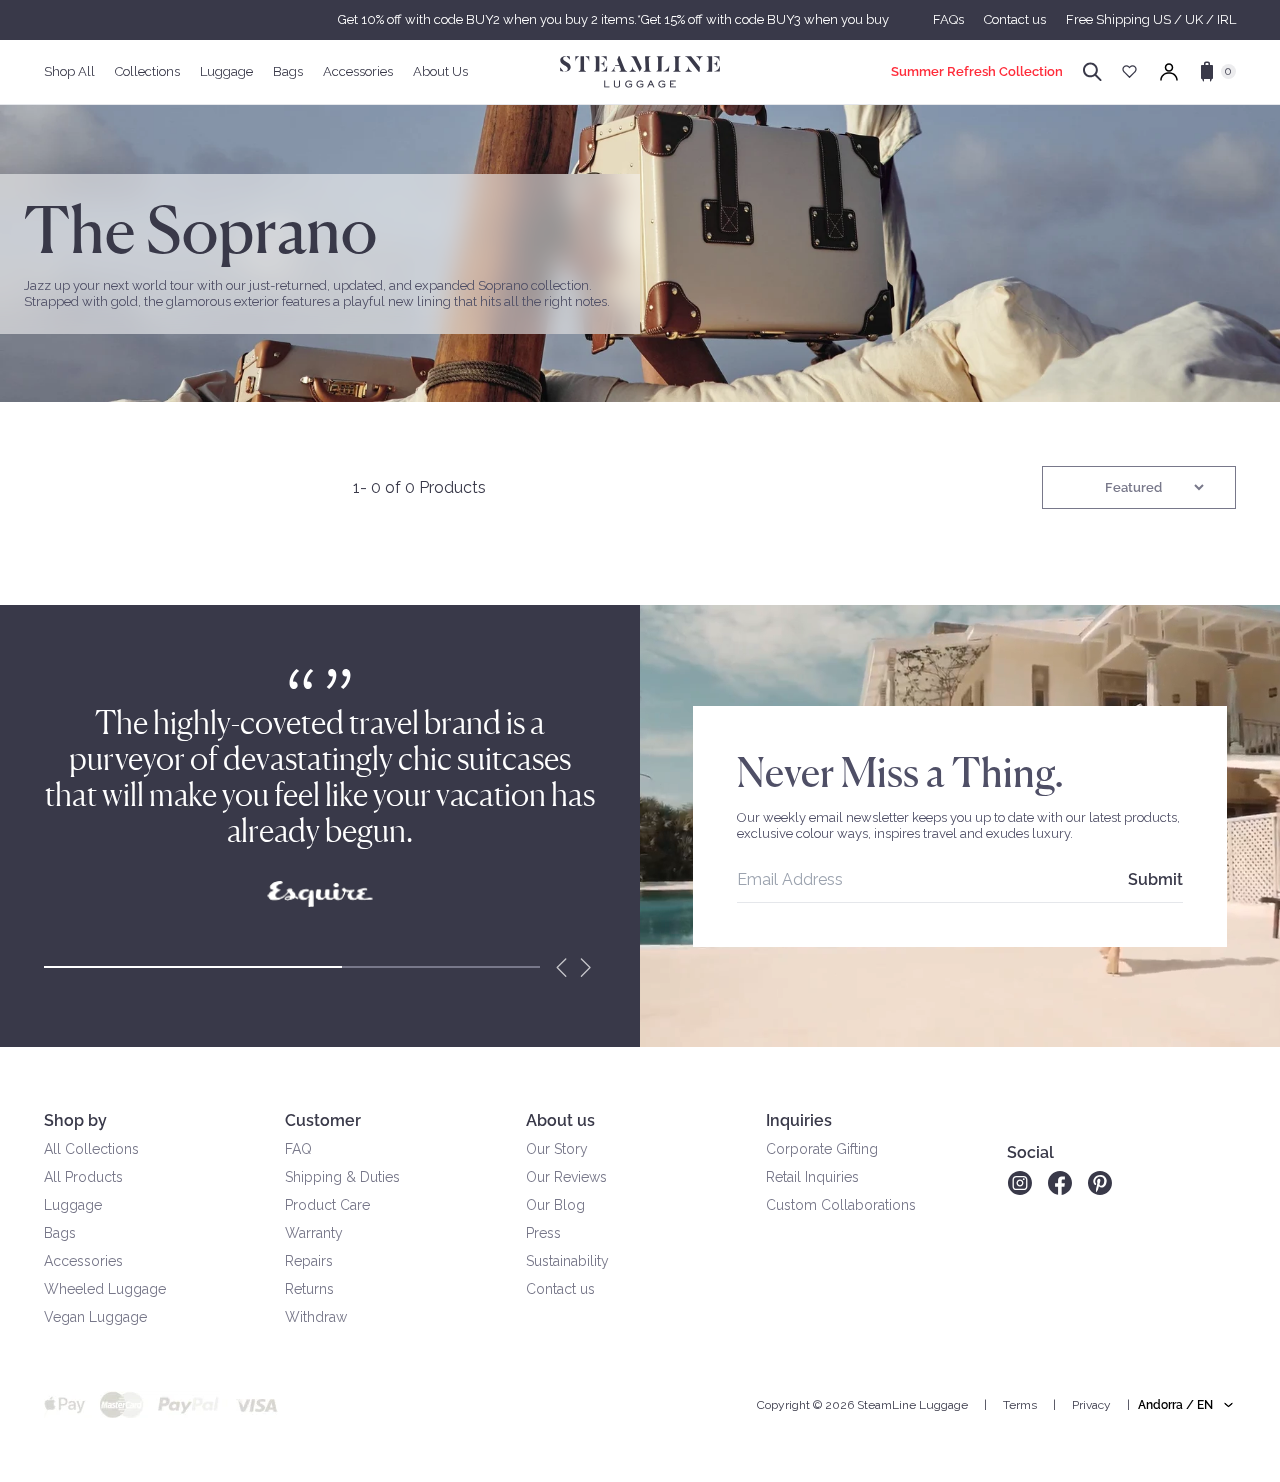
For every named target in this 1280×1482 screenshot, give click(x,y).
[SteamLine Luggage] (640, 72)
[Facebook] (1060, 1183)
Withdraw (316, 1317)
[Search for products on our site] (1092, 72)
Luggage (73, 1205)
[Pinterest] (1100, 1183)
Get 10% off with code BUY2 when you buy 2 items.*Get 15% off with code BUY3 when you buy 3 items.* (640, 19)
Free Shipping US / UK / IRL (1151, 19)
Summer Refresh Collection (977, 71)
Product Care (327, 1205)
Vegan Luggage (95, 1317)
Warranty (314, 1233)
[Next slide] (586, 967)
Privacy (1091, 1405)
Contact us (1015, 19)
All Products (83, 1177)
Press (543, 1233)
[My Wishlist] (1129, 71)
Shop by (75, 1120)
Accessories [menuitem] (358, 71)
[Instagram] (1019, 1183)
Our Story (557, 1149)
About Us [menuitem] (440, 71)
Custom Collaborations (841, 1205)
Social (1030, 1152)
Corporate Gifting (822, 1149)
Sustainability (567, 1261)
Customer (323, 1120)
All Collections (91, 1149)
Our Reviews (566, 1177)
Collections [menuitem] (147, 71)
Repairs (309, 1261)
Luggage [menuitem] (226, 71)
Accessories (83, 1261)
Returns (309, 1289)
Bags (60, 1233)
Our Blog (555, 1205)
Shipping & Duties (342, 1177)
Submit (1155, 879)
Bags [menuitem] (288, 71)
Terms (1020, 1405)
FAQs (948, 19)
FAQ (298, 1149)
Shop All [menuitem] (69, 71)
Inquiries (799, 1120)
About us (560, 1120)
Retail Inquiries (812, 1177)
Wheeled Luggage (105, 1289)
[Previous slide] (562, 967)
